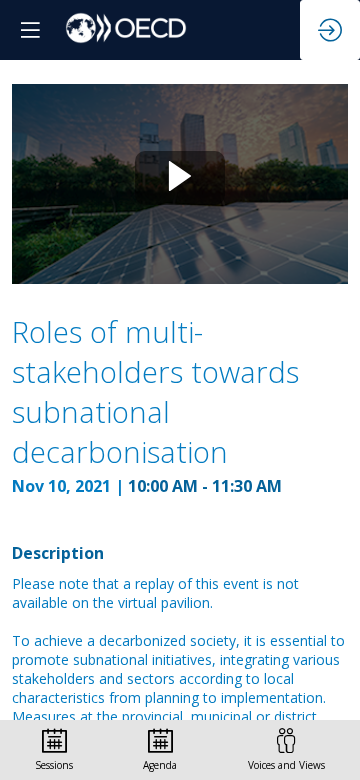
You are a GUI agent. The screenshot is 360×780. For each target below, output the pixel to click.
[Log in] (330, 30)
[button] (30, 30)
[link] (54, 750)
